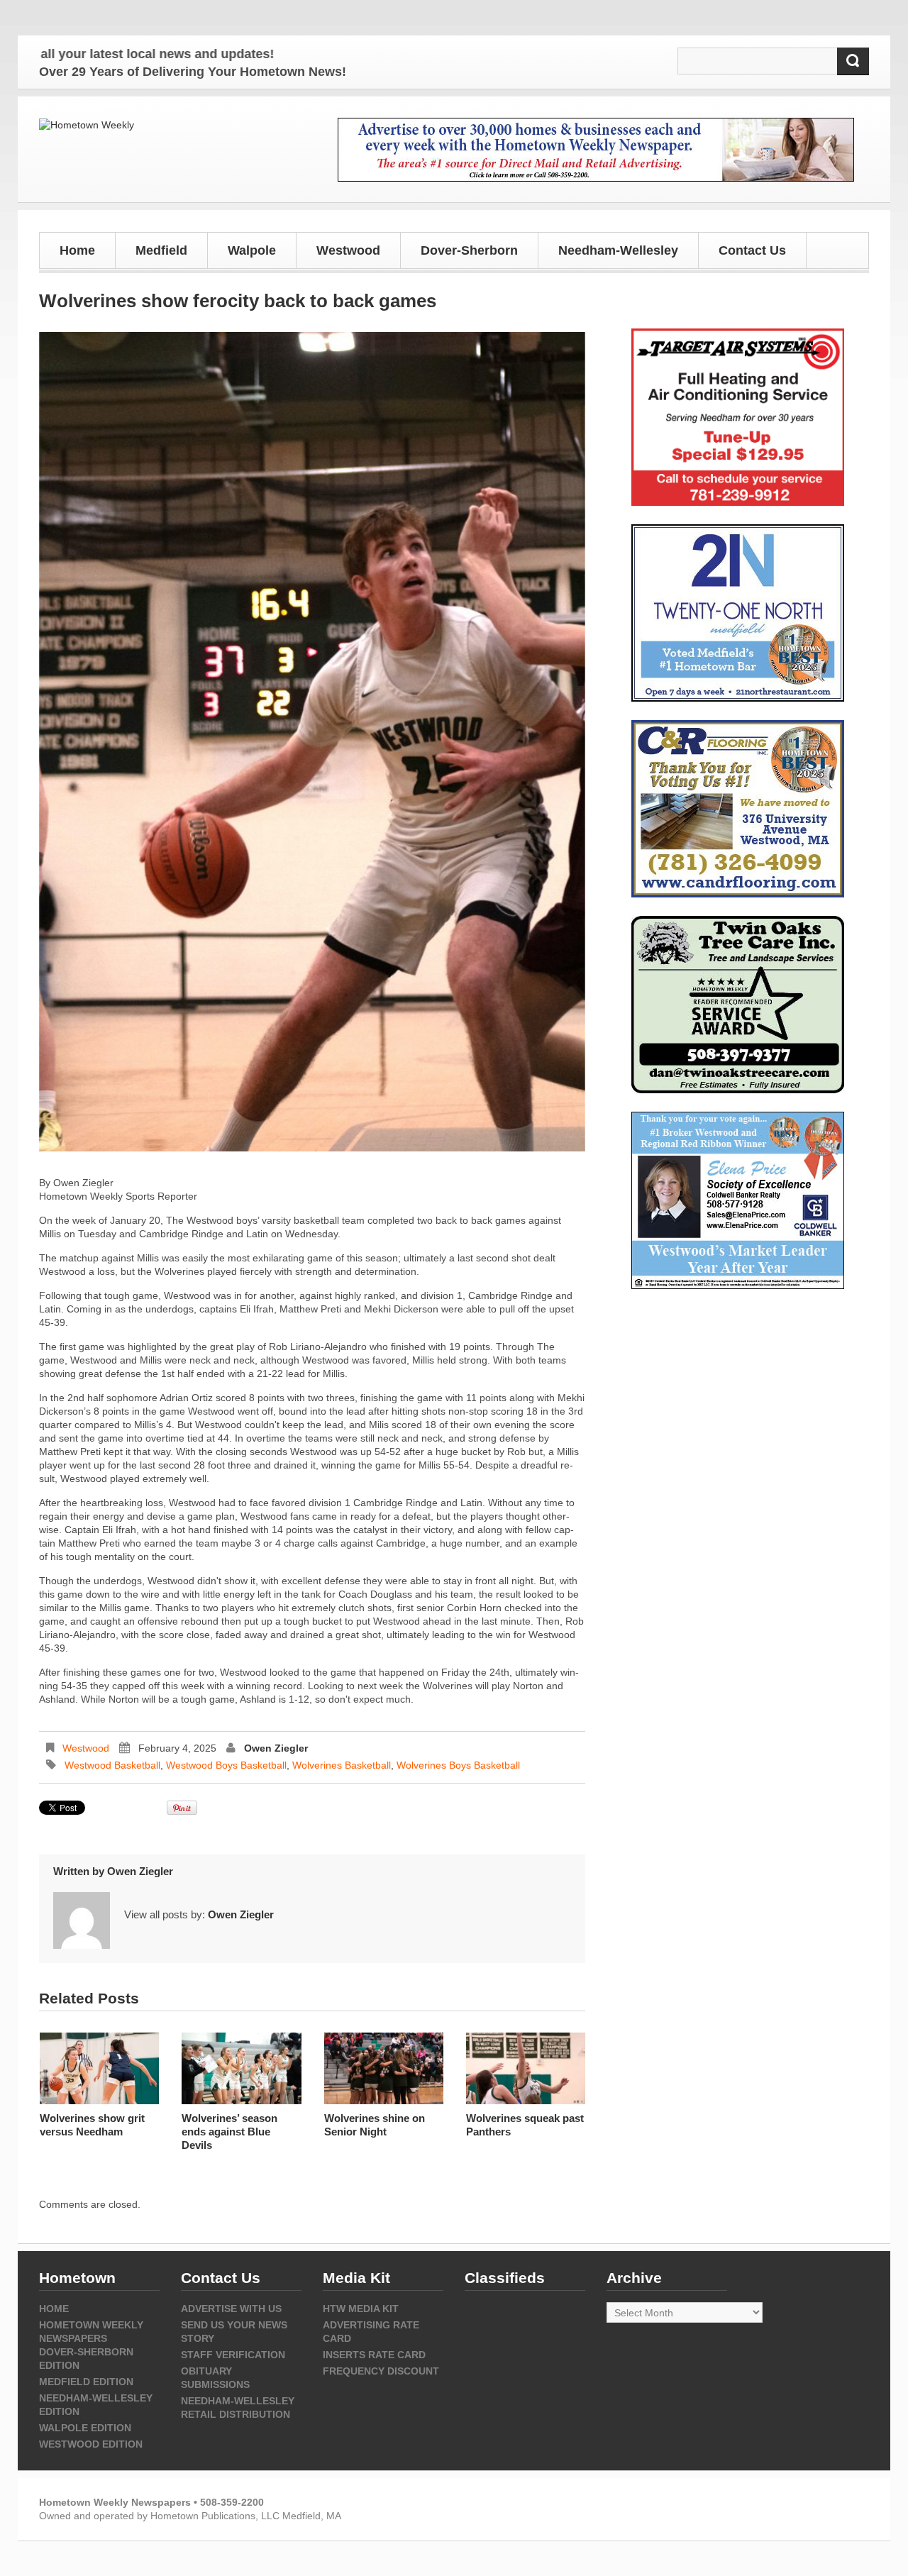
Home (77, 250)
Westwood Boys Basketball (226, 1765)
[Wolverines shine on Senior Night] (384, 2068)
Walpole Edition (85, 2428)
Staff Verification (233, 2355)
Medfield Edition (86, 2382)
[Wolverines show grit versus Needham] (99, 2068)
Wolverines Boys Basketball (458, 1765)
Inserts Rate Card (374, 2355)
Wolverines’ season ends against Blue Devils (229, 2132)
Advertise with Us (231, 2309)
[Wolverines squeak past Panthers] (526, 2068)
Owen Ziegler (276, 1748)
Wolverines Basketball (342, 1765)
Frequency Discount (381, 2371)
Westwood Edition (91, 2444)
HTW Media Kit (361, 2309)
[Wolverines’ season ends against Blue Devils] (241, 2068)
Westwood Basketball (112, 1765)
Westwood (86, 1748)
